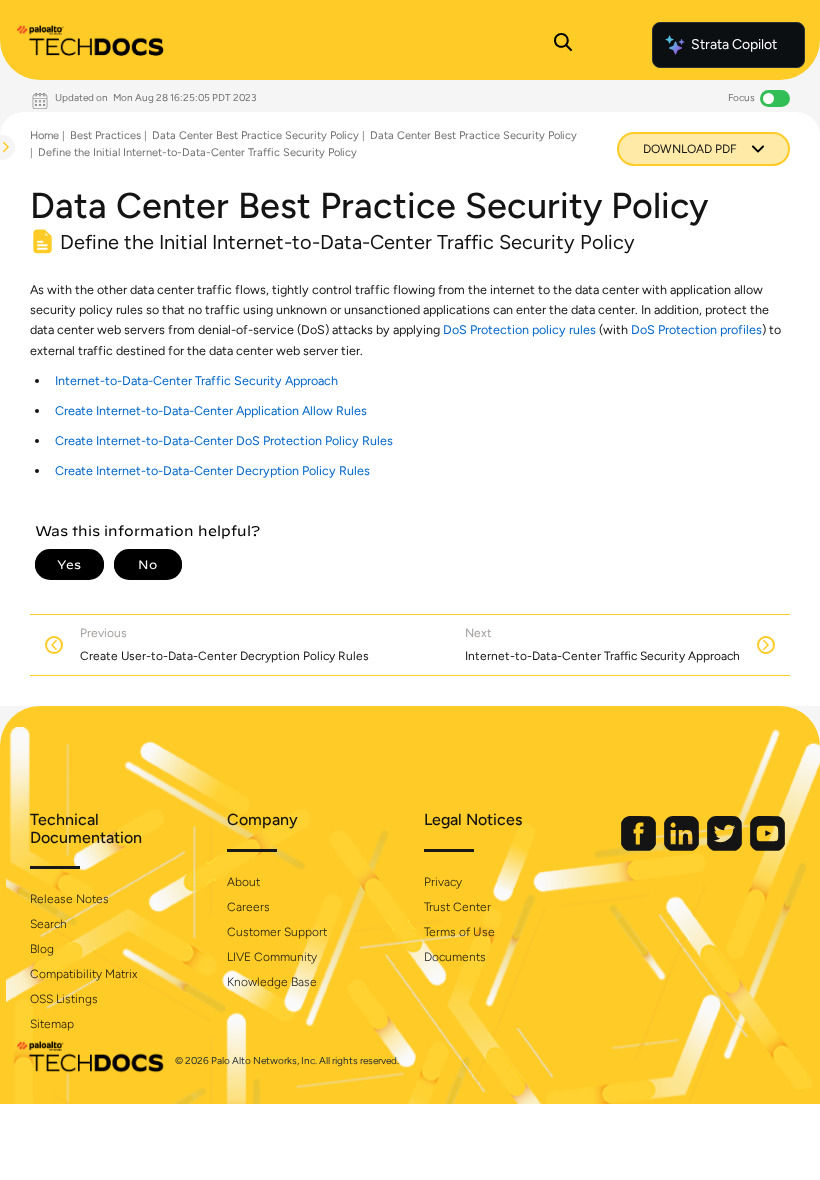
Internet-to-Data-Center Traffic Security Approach (196, 380)
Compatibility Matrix (83, 974)
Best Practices (105, 135)
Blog (42, 949)
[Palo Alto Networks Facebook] (640, 846)
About (243, 882)
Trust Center (457, 907)
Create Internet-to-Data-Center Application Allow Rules (211, 410)
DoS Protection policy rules (519, 329)
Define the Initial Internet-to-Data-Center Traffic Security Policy (197, 152)
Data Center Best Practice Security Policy (255, 135)
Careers (248, 907)
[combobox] (1, 196)
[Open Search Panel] (563, 45)
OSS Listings (64, 999)
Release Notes (69, 899)
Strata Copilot (734, 44)
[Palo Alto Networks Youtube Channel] (767, 846)
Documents (455, 957)
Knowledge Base (272, 982)
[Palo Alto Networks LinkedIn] (683, 846)
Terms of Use (459, 932)
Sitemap (52, 1024)
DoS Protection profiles (696, 329)
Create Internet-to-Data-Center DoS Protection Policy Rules (224, 440)
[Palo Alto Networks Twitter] (726, 846)
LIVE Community (272, 957)
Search (48, 924)
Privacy (443, 882)
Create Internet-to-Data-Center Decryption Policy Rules (212, 470)
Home (44, 135)
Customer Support (277, 932)
